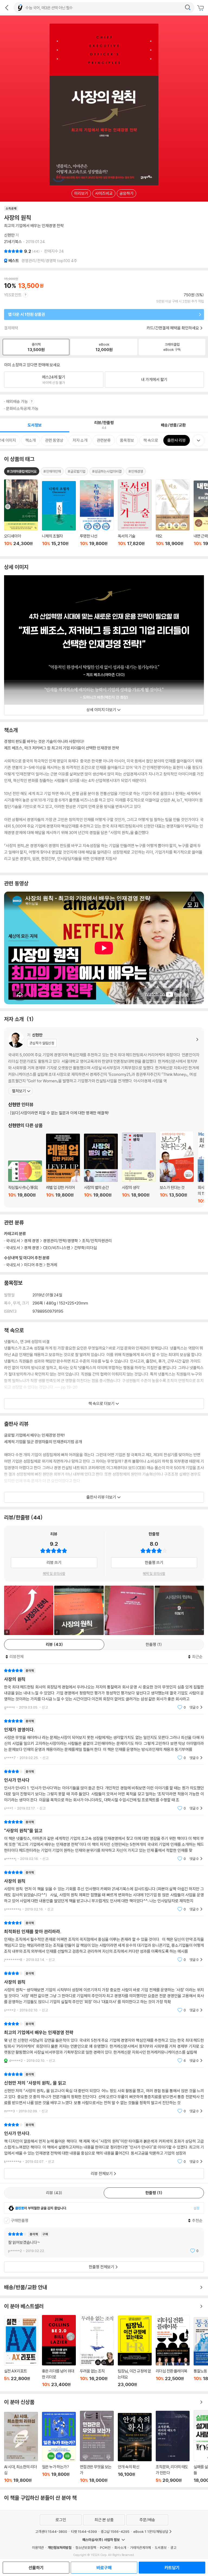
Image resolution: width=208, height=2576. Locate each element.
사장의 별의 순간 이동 (101, 1169)
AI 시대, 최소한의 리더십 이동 (21, 2447)
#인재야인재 (52, 471)
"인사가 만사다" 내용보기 (104, 1790)
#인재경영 (136, 471)
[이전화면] (7, 8)
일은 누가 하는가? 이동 (59, 2448)
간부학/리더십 (86, 1248)
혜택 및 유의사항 (54, 1573)
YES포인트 (13, 295)
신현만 (9, 235)
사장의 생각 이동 (139, 1168)
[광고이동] (188, 8)
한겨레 (52, 1265)
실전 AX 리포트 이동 (21, 2351)
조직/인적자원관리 (97, 1241)
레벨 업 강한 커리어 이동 (63, 1169)
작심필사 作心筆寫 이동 (25, 1182)
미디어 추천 (33, 1265)
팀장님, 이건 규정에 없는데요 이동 (135, 2351)
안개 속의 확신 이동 (135, 2448)
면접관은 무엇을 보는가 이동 (97, 2447)
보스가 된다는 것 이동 (177, 1167)
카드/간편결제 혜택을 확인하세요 (173, 328)
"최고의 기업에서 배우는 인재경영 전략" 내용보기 (104, 2042)
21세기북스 (13, 242)
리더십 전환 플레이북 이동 (173, 2351)
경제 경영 (32, 1241)
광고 (173, 2548)
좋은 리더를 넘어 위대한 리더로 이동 (59, 2351)
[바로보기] (129, 1610)
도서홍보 (161, 2548)
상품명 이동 (21, 516)
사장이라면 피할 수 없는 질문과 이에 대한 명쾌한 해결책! (60, 1113)
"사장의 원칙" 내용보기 (104, 1689)
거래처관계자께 (140, 2548)
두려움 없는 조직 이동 (97, 2351)
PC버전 (105, 2548)
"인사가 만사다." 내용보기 (104, 2143)
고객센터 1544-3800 (51, 2532)
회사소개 (120, 2548)
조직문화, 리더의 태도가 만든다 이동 (173, 2447)
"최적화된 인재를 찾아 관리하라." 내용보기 (104, 1941)
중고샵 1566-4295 (115, 2532)
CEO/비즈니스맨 (57, 1248)
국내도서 (13, 1265)
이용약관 (38, 2548)
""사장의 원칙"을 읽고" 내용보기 (104, 1840)
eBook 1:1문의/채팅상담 (151, 2532)
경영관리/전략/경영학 (61, 1241)
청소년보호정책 (86, 2548)
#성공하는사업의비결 (107, 471)
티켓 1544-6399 (84, 2532)
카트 (201, 8)
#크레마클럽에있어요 (22, 471)
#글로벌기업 (77, 471)
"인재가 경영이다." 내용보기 (104, 1739)
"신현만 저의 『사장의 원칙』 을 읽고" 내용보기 (104, 2093)
